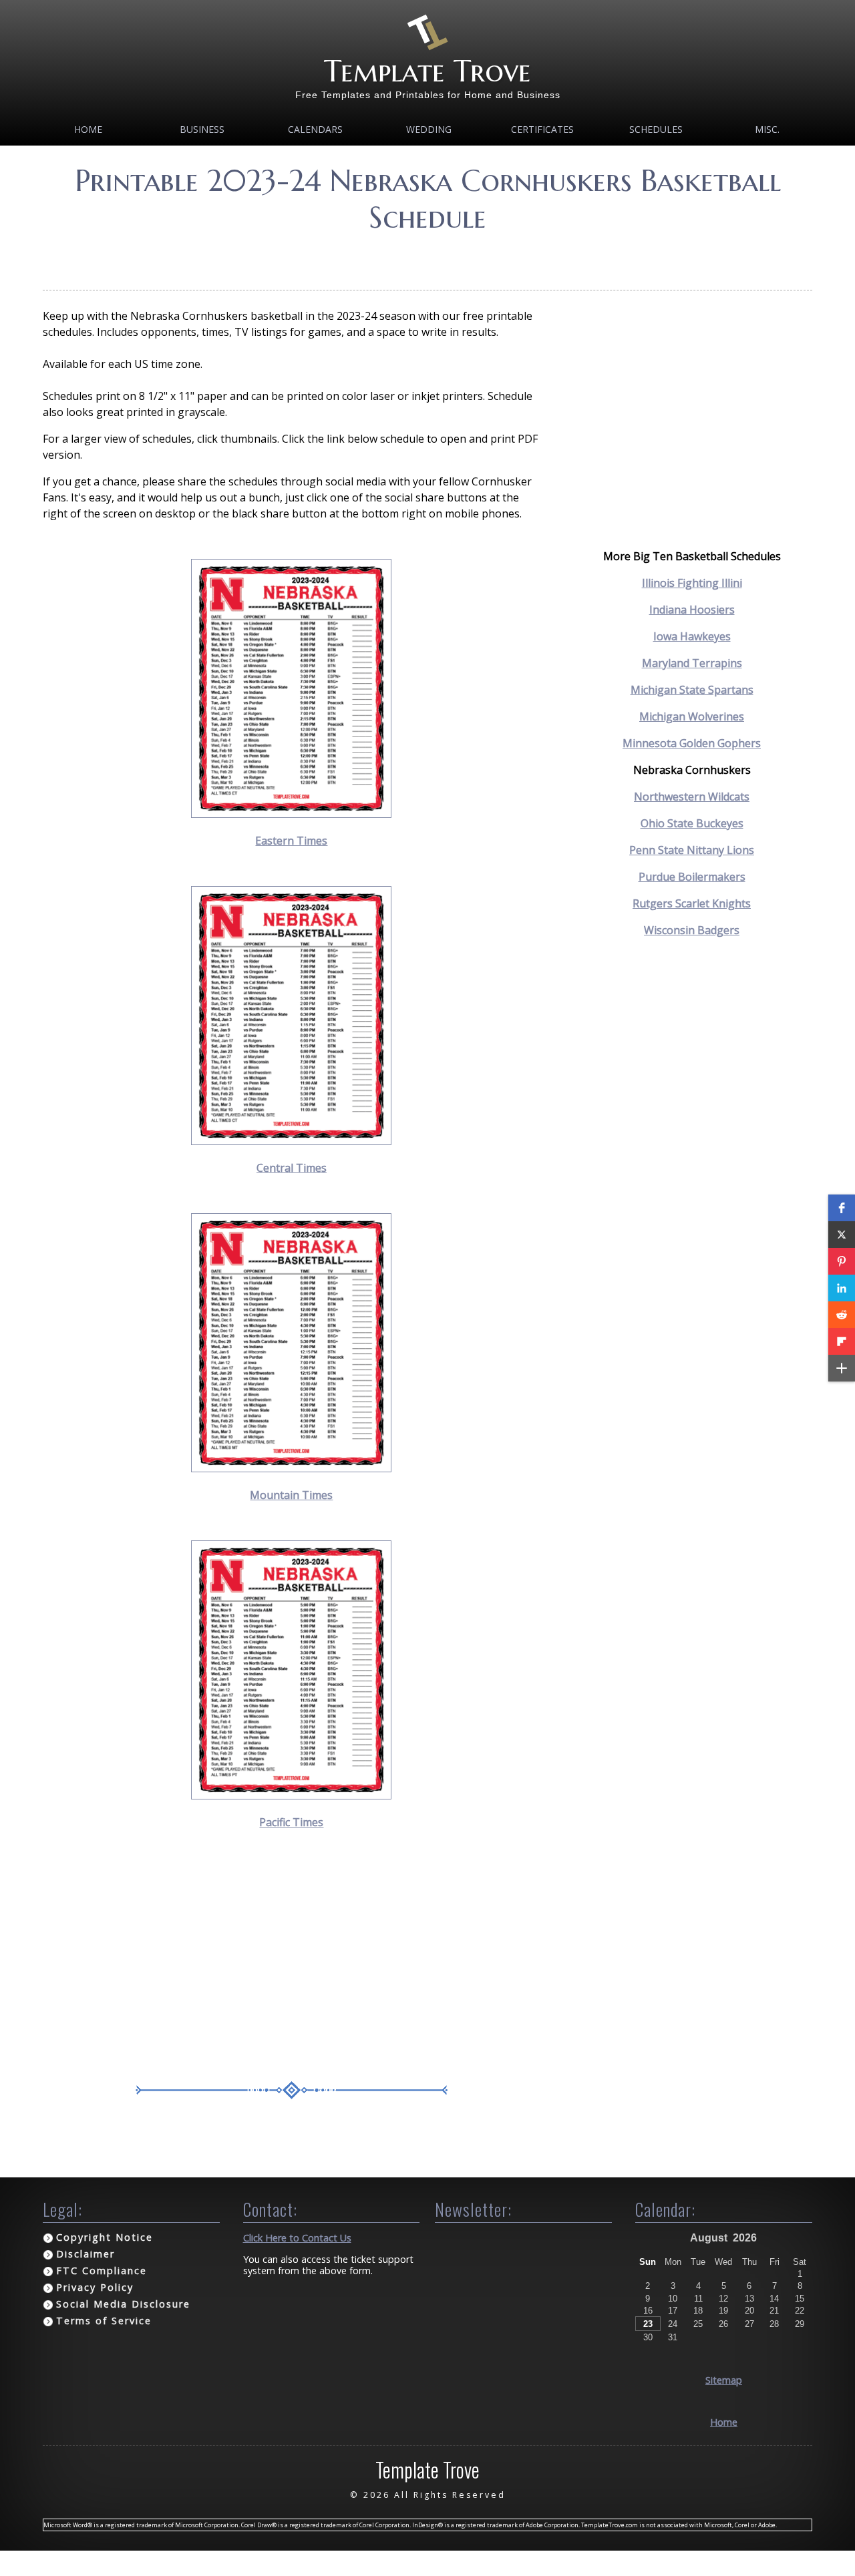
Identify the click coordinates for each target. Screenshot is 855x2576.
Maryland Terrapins (692, 663)
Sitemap (724, 2380)
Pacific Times (291, 1822)
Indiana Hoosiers (692, 610)
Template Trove (427, 71)
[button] (842, 1208)
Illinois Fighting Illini (692, 583)
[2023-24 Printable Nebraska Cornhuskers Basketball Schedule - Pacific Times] (291, 1795)
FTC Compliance (102, 2271)
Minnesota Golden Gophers (692, 743)
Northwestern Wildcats (692, 797)
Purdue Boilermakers (692, 877)
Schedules (656, 129)
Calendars (315, 129)
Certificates (542, 129)
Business (202, 129)
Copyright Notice (105, 2237)
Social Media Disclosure (123, 2304)
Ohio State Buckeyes (692, 823)
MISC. (767, 129)
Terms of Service (104, 2321)
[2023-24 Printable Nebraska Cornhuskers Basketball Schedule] (291, 814)
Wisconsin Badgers (692, 930)
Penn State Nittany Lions (692, 850)
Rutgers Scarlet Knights (692, 903)
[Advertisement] (427, 257)
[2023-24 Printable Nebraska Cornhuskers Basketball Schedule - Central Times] (291, 1141)
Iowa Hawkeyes (692, 636)
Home (88, 129)
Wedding (429, 129)
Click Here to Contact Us (297, 2238)
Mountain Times (291, 1495)
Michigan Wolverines (692, 716)
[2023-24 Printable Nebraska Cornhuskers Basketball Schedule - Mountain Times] (291, 1468)
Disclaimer (85, 2254)
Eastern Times (291, 841)
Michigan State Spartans (692, 690)
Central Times (292, 1168)
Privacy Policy (95, 2287)
